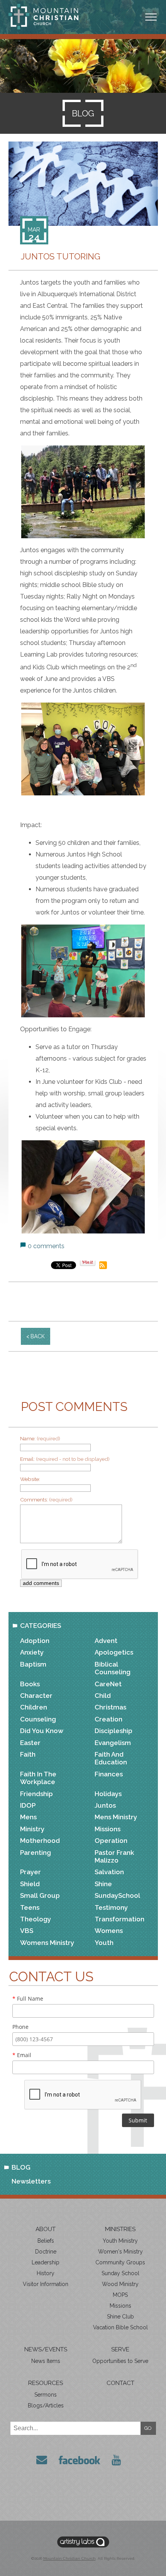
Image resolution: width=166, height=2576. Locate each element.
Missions (108, 1829)
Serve (120, 2349)
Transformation (119, 1919)
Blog (21, 2167)
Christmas (110, 1707)
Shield (30, 1884)
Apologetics (114, 1652)
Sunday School (120, 2273)
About (46, 2229)
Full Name (28, 1999)
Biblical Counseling (113, 1668)
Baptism (33, 1664)
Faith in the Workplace (38, 1778)
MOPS (120, 2295)
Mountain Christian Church (69, 2558)
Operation (111, 1841)
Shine (103, 1884)
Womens (109, 1931)
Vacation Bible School (120, 2327)
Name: (40, 1438)
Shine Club (120, 2317)
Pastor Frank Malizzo (114, 1856)
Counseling (38, 1719)
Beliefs (46, 2241)
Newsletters (31, 2181)
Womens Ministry (47, 1943)
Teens (30, 1907)
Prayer (30, 1872)
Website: (30, 1479)
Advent (106, 1641)
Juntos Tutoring (61, 257)
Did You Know (42, 1731)
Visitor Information (46, 2284)
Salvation (109, 1872)
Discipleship (113, 1731)
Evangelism (113, 1743)
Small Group (40, 1895)
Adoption (35, 1641)
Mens (28, 1817)
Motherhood (40, 1841)
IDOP (28, 1805)
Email (22, 2055)
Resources (46, 2383)
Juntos (105, 1805)
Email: (65, 1459)
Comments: (46, 1500)
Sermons (46, 2395)
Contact (120, 2383)
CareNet (108, 1684)
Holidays (108, 1794)
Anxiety (32, 1652)
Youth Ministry (120, 2241)
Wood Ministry (120, 2284)
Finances (109, 1774)
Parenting (36, 1853)
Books (30, 1684)
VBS (27, 1931)
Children (34, 1707)
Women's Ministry (120, 2252)
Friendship (36, 1794)
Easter (30, 1743)
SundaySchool (117, 1895)
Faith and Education (111, 1758)
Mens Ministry (116, 1817)
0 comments (46, 1246)
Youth (104, 1943)
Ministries (120, 2229)
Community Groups (120, 2262)
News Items (46, 2361)
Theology (36, 1919)
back (38, 1336)
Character (36, 1696)
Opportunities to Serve (120, 2361)
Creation (108, 1719)
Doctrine (46, 2252)
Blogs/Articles (46, 2405)
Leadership (46, 2262)
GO (148, 2428)
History (46, 2273)
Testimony (111, 1907)
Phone (20, 2027)
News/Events (46, 2349)
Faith (28, 1754)
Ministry (32, 1829)
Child (103, 1696)
